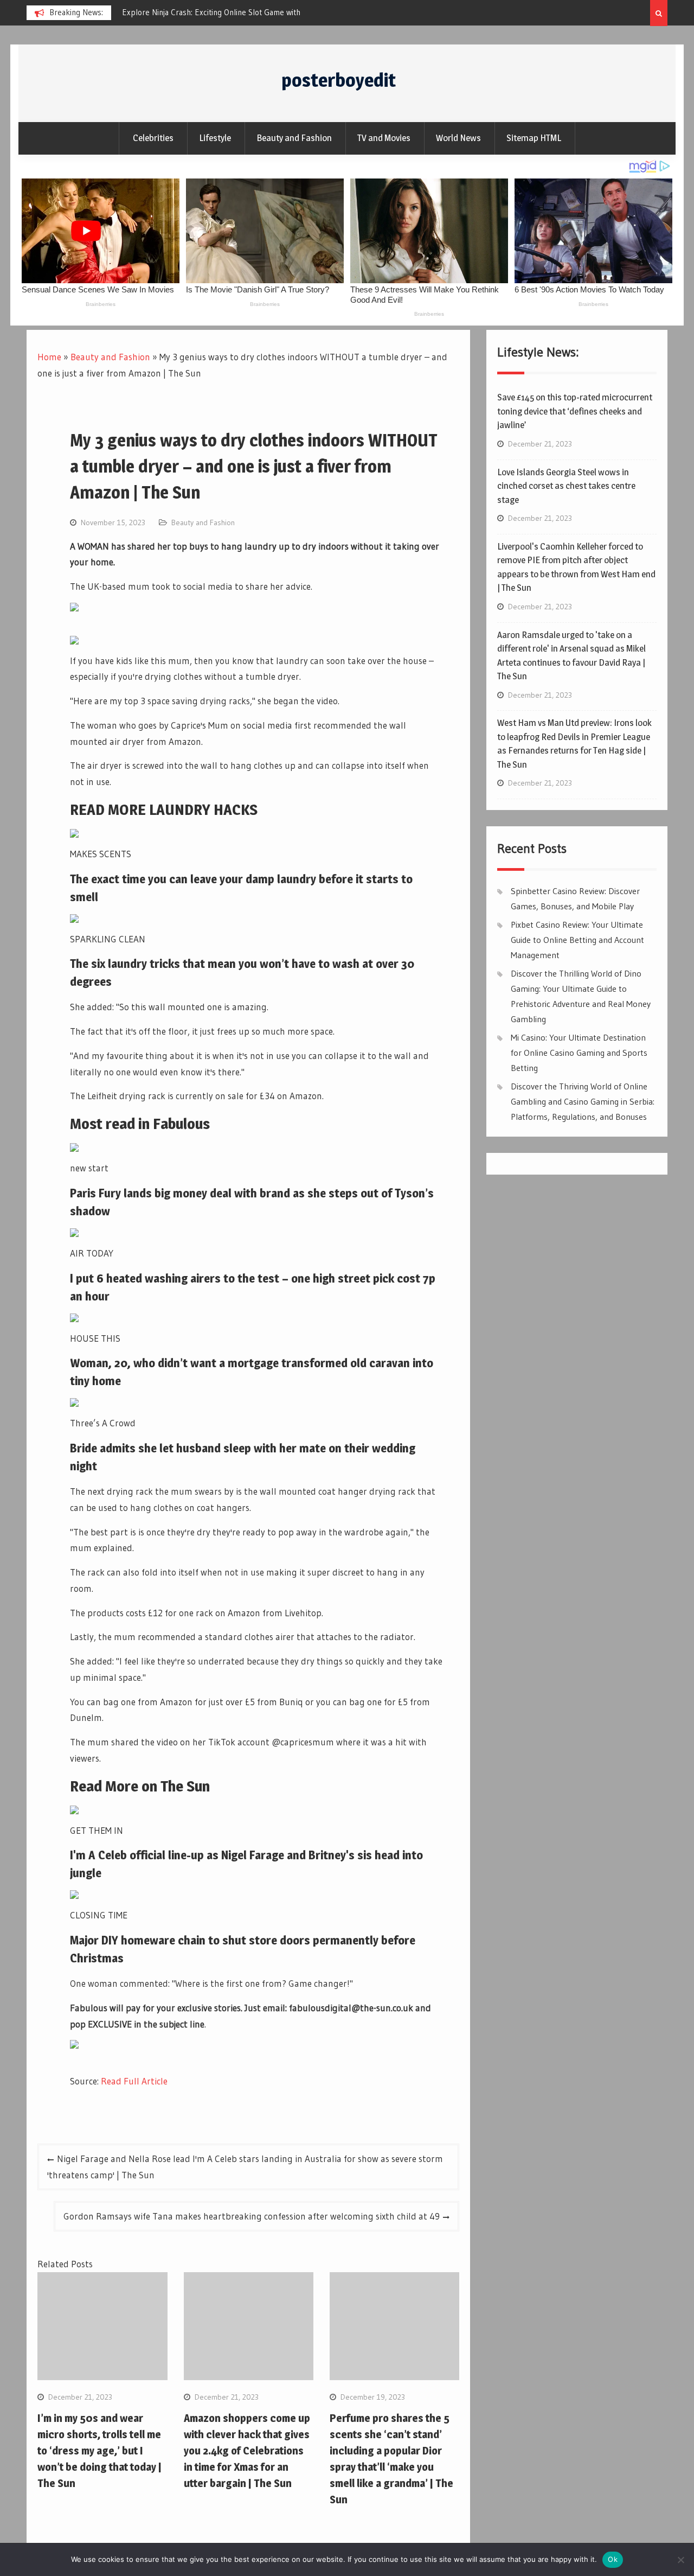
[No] (680, 2560)
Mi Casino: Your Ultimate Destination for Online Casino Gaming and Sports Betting (579, 1053)
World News (458, 138)
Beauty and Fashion (294, 138)
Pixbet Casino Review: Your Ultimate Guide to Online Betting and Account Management (577, 940)
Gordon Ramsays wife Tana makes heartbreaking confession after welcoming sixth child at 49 (252, 2216)
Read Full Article (134, 2081)
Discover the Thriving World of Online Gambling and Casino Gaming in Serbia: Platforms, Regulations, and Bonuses (583, 1101)
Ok (613, 2559)
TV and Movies (384, 138)
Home (49, 357)
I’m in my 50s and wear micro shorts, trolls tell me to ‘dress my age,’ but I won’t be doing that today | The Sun (99, 2451)
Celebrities (153, 138)
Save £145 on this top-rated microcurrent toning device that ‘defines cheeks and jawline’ (575, 411)
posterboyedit (339, 80)
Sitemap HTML (534, 138)
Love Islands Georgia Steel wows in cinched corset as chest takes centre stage (566, 486)
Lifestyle (215, 138)
